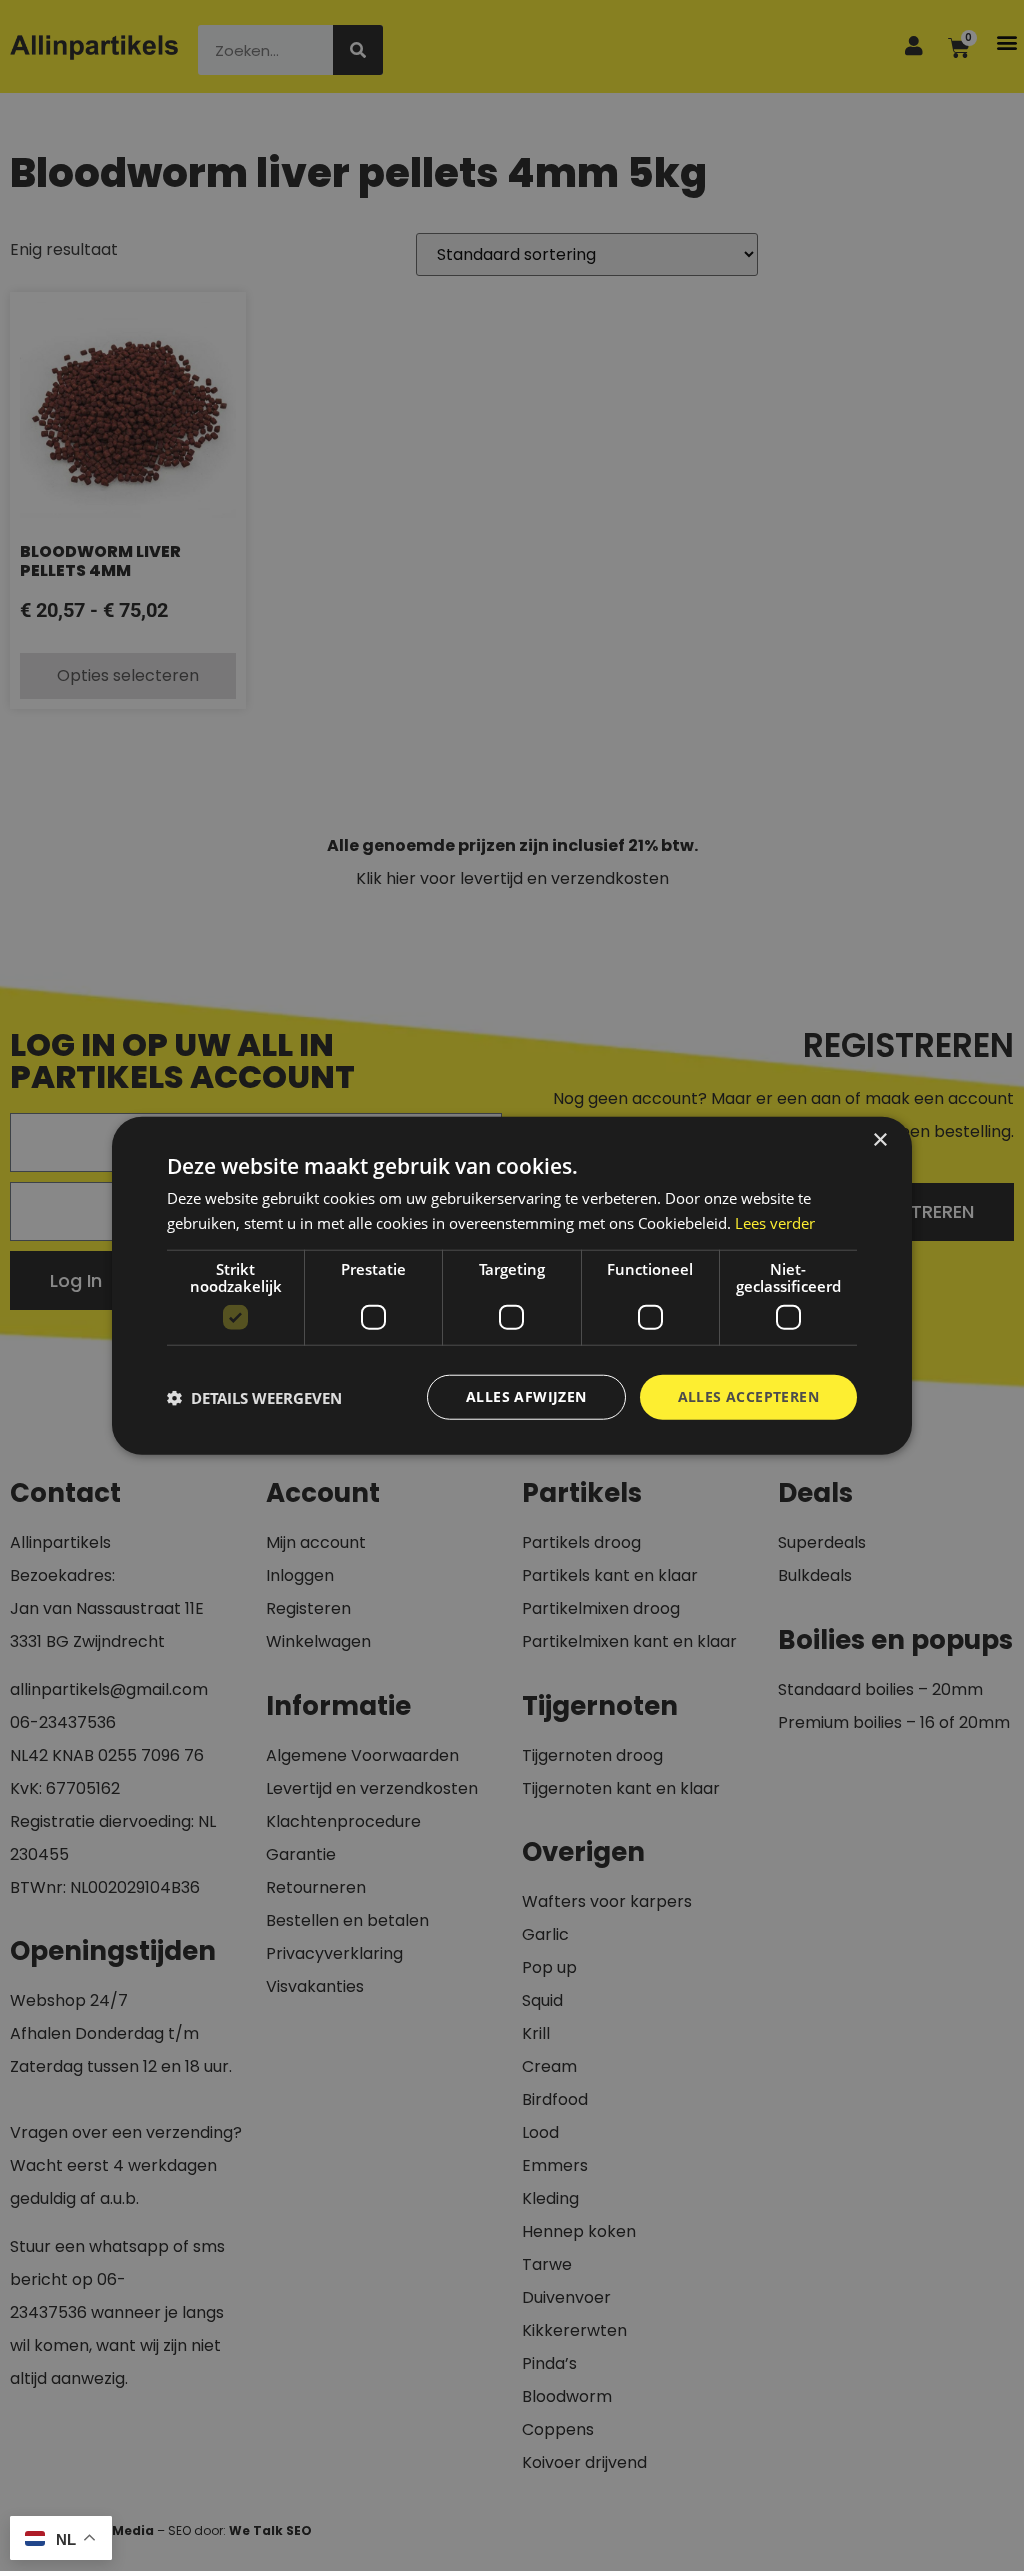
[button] (254, 1397)
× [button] (879, 1139)
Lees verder (775, 1222)
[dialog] (512, 1285)
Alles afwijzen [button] (526, 1396)
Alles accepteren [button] (748, 1396)
